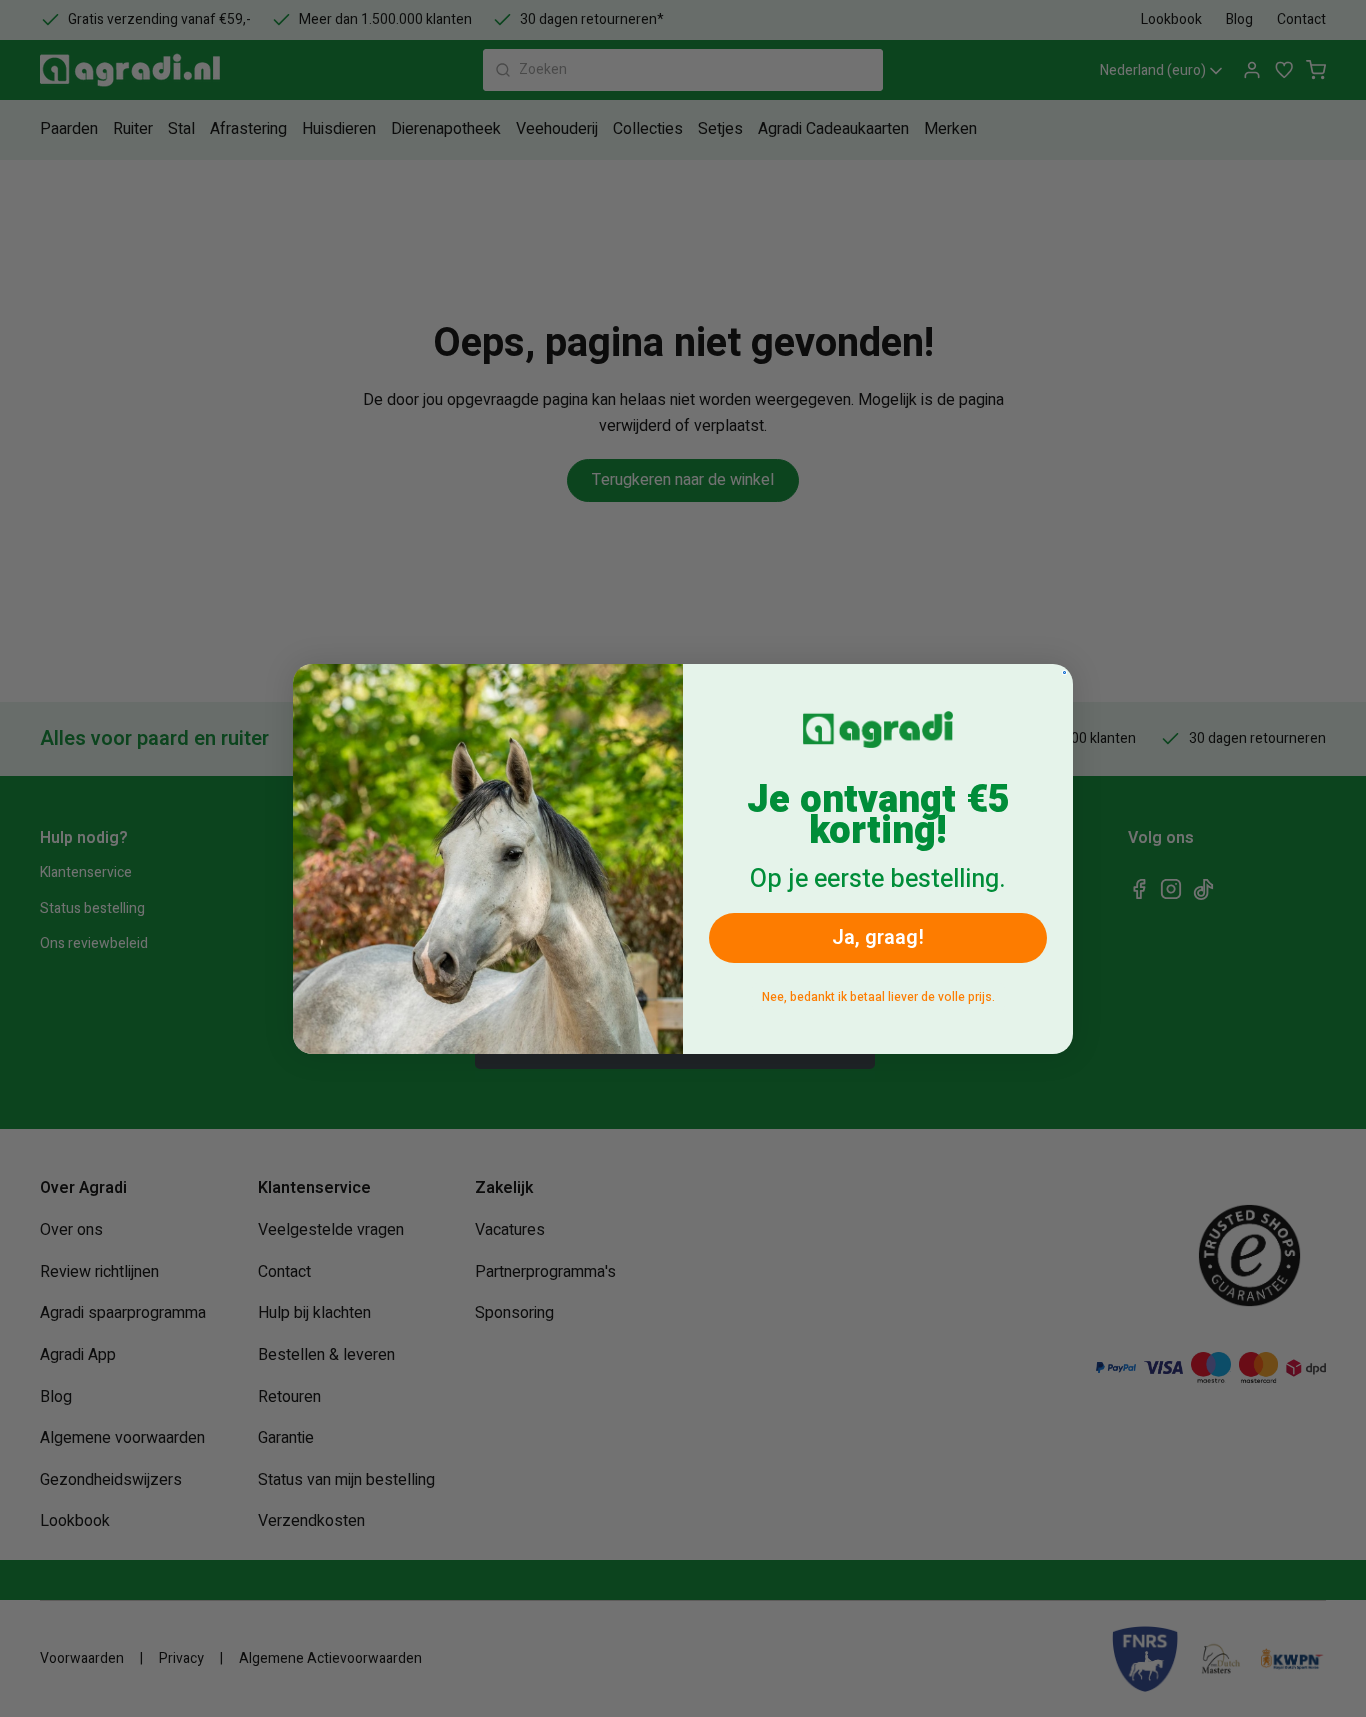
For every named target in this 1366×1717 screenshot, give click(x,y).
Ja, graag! (878, 937)
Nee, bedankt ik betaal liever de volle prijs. (878, 997)
